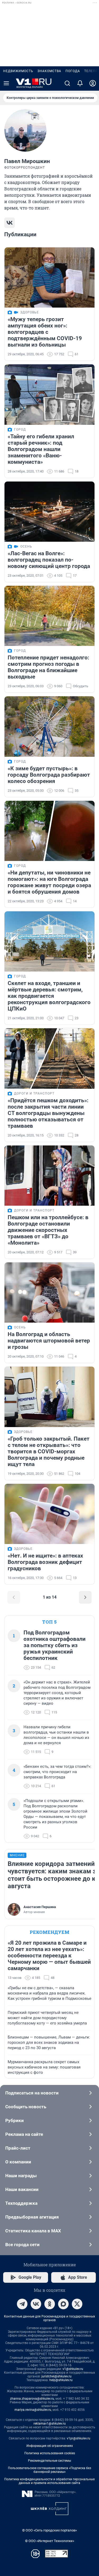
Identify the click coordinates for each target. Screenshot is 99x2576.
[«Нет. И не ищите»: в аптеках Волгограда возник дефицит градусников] (49, 1514)
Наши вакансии (22, 2189)
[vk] (36, 2304)
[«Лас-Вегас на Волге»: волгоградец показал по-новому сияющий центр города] (49, 512)
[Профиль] (93, 83)
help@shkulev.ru (61, 2380)
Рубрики (15, 2120)
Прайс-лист (18, 2148)
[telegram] (22, 2304)
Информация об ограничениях (50, 2446)
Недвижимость (18, 71)
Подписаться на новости (32, 2093)
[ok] (50, 2304)
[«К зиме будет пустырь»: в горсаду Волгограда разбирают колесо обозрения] (49, 726)
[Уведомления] (80, 83)
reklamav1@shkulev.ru (50, 2424)
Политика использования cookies (50, 2453)
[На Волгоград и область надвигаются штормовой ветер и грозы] (49, 1293)
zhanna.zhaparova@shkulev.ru (32, 2399)
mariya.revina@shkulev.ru (33, 2410)
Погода (73, 71)
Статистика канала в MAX (33, 2231)
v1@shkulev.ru (73, 2369)
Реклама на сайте (24, 2134)
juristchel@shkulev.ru (56, 2376)
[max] (63, 2304)
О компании (18, 2162)
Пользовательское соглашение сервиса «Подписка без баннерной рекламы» (49, 2470)
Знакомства (49, 71)
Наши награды (21, 2176)
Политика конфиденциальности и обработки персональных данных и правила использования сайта (49, 2481)
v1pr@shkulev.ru (79, 2438)
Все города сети (22, 2245)
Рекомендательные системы (49, 2461)
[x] (77, 2304)
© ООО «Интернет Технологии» (50, 2541)
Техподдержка (21, 2203)
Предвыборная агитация (32, 2217)
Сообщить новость (26, 2107)
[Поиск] (67, 83)
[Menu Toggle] (6, 83)
